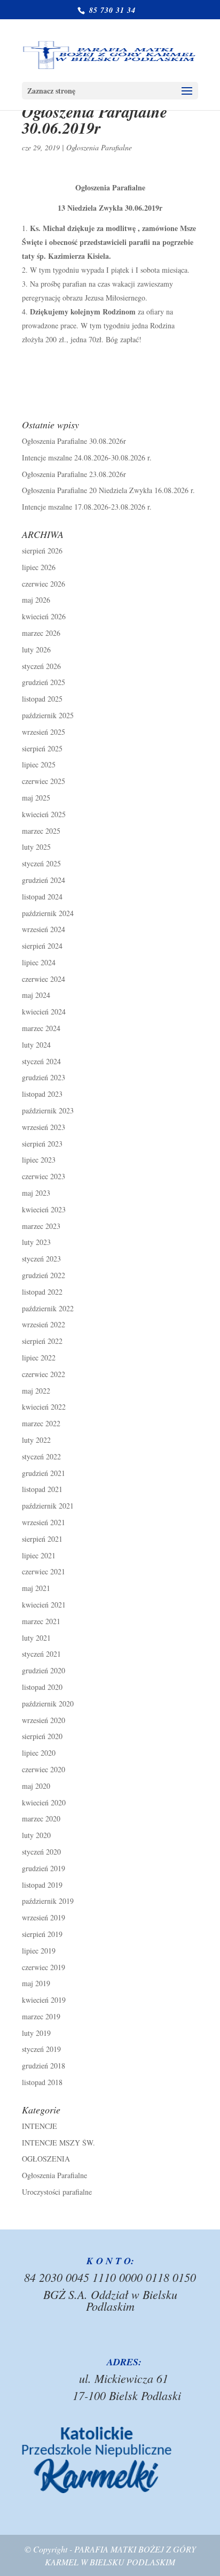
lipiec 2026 (39, 567)
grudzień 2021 (44, 1473)
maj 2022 (36, 1391)
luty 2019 (36, 2033)
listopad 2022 (42, 1292)
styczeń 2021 (41, 1654)
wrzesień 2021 (44, 1522)
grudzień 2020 (44, 1670)
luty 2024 (36, 1045)
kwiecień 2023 (44, 1209)
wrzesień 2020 (44, 1720)
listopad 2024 (42, 897)
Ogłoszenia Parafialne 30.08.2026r (74, 441)
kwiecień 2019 (44, 2000)
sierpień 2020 (42, 1736)
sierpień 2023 (42, 1144)
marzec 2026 (41, 633)
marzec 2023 (41, 1226)
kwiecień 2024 (44, 1012)
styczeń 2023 (41, 1259)
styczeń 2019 (41, 2049)
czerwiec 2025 (44, 781)
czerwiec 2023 (44, 1176)
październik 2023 (48, 1110)
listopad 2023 (42, 1094)
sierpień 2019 (42, 1934)
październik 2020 (48, 1704)
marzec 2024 (41, 1028)
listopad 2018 (42, 2082)
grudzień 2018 (44, 2066)
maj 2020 (36, 1786)
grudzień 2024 (44, 880)
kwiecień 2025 (44, 814)
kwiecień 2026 (44, 616)
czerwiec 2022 (44, 1374)
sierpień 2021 (42, 1539)
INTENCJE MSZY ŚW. (58, 2143)
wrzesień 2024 (44, 929)
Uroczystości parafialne (57, 2192)
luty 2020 (36, 1835)
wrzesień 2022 (44, 1324)
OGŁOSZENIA (46, 2159)
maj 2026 (36, 600)
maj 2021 (36, 1588)
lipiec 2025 (39, 764)
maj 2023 (36, 1193)
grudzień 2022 (44, 1275)
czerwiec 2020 (44, 1769)
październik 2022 (48, 1308)
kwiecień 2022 (44, 1407)
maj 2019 (36, 1983)
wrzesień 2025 (44, 732)
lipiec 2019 (39, 1951)
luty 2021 (36, 1638)
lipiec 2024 (39, 962)
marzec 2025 (41, 831)
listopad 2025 (42, 699)
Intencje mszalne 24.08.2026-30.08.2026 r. (87, 457)
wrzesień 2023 (44, 1127)
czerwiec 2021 (44, 1571)
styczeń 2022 (41, 1456)
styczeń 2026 (41, 666)
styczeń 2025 (41, 863)
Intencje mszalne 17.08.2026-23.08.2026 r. (87, 507)
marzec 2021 (41, 1621)
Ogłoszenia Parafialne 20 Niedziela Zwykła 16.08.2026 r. (108, 490)
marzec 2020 (41, 1818)
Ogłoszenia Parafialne (99, 147)
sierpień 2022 (42, 1341)
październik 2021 (48, 1506)
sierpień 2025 (42, 748)
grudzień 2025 (44, 682)
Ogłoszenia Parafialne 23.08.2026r (74, 474)
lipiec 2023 (39, 1160)
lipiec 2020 (39, 1753)
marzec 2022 (41, 1423)
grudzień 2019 (44, 1868)
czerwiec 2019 (44, 1967)
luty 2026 (36, 649)
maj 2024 (36, 995)
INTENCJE (40, 2126)
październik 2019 (48, 1901)
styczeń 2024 (41, 1061)
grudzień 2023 (44, 1077)
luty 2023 (36, 1242)
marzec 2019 (41, 2016)
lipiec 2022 (39, 1358)
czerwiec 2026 (44, 584)
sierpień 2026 (42, 551)
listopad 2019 (42, 1885)
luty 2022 (36, 1440)
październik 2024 (48, 913)
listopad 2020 (42, 1687)
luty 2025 (36, 847)
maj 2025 (36, 798)
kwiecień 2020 (44, 1802)
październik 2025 (48, 715)
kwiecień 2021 (44, 1605)
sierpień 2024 (42, 946)
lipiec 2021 (39, 1555)
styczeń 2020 (41, 1852)
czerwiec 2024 (44, 979)
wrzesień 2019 (44, 1917)
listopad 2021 (42, 1489)
